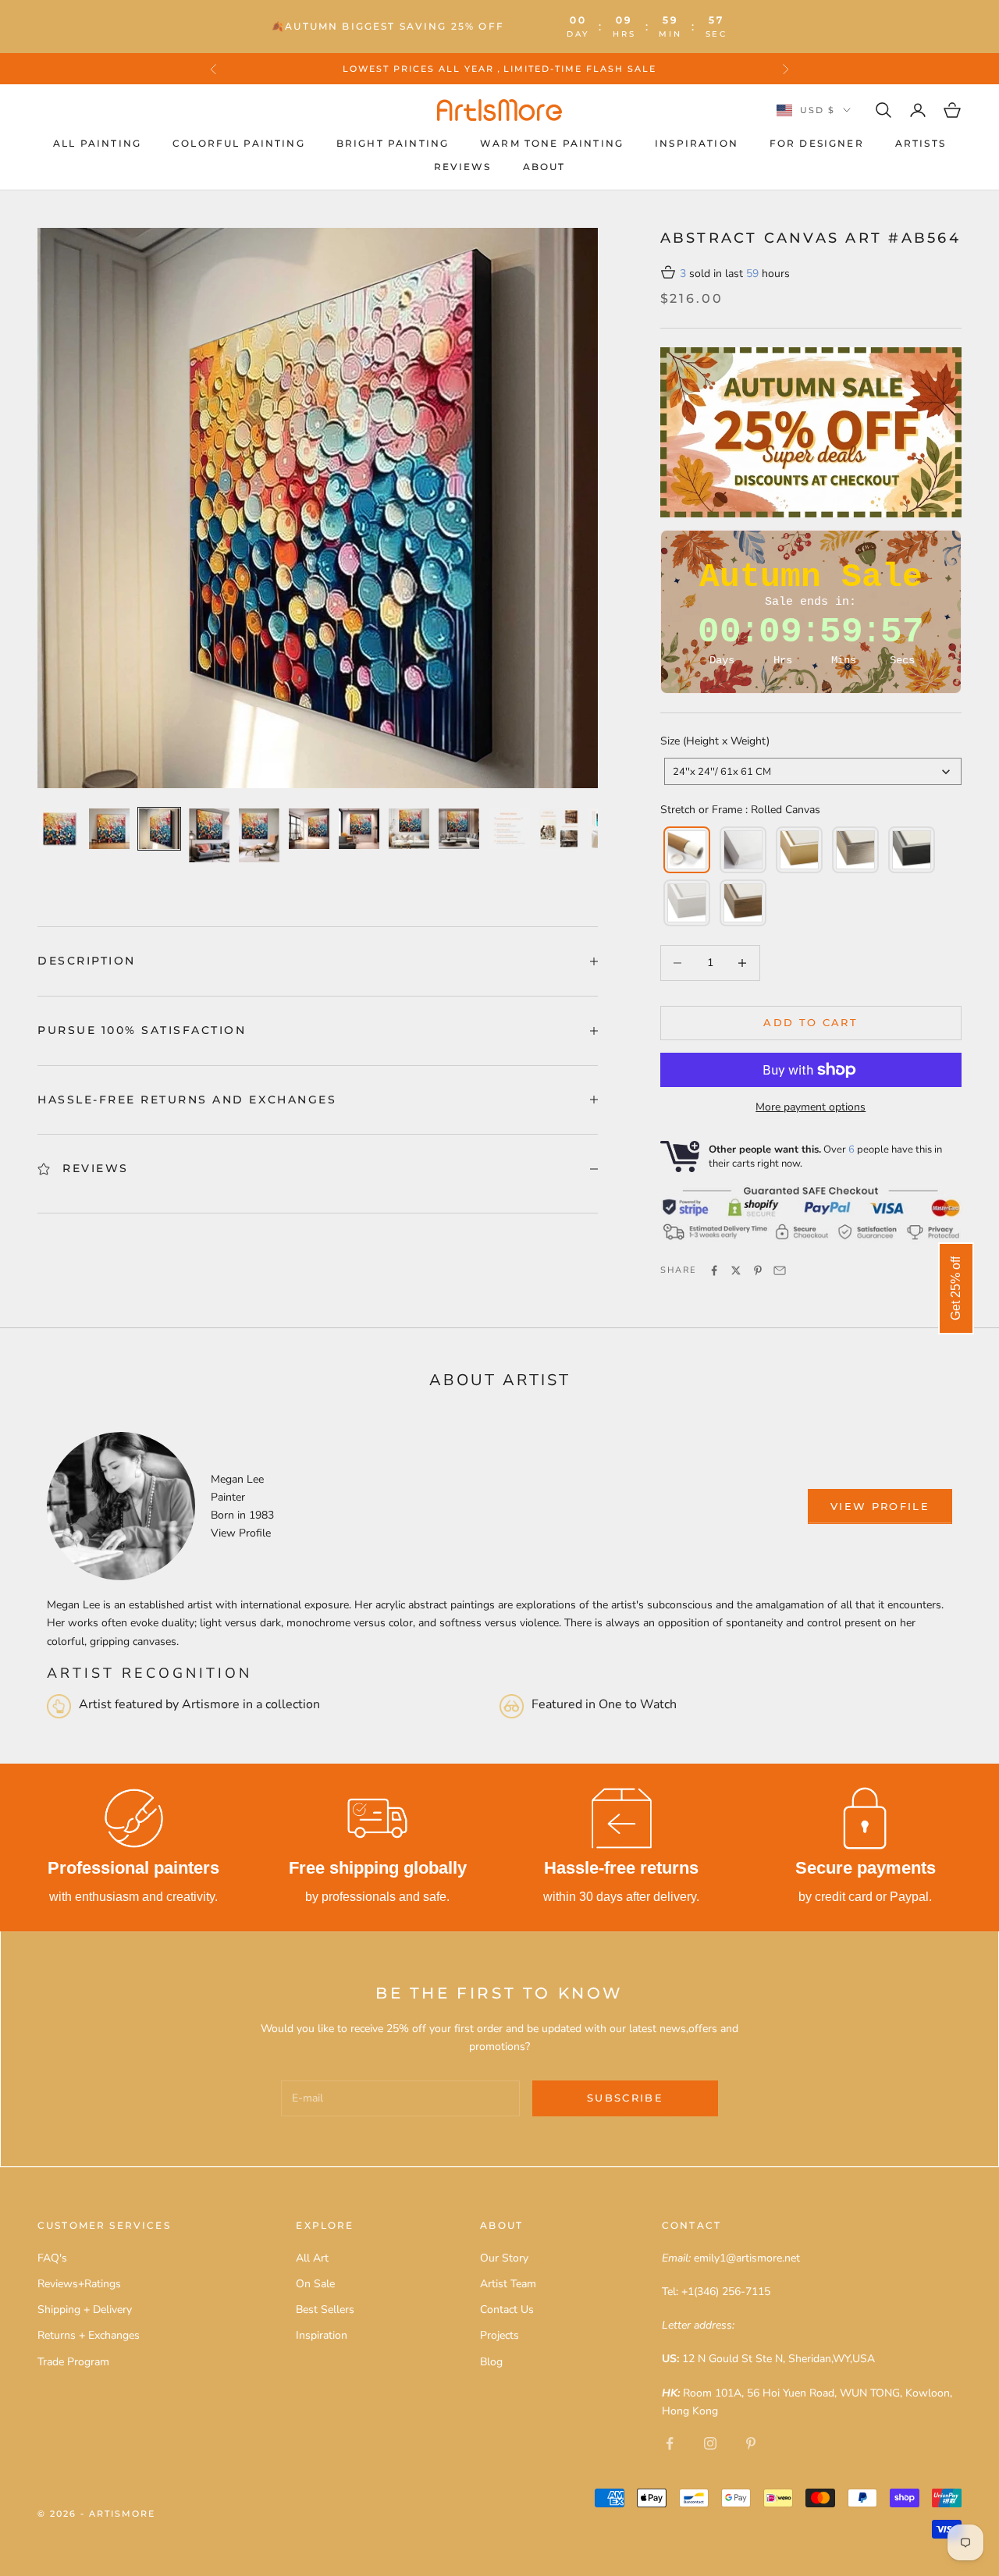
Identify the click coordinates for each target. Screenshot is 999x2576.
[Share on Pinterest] (758, 1270)
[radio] (685, 850)
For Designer (817, 143)
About (544, 167)
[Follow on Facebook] (670, 2443)
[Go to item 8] (409, 829)
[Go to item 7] (359, 829)
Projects (499, 2335)
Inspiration (697, 143)
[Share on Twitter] (736, 1270)
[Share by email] (780, 1270)
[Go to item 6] (309, 829)
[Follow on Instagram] (710, 2443)
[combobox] (813, 771)
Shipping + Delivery (85, 2310)
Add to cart (811, 1022)
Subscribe (625, 2098)
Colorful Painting (239, 143)
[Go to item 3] (159, 829)
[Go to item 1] (59, 829)
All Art (312, 2258)
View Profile (241, 1533)
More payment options (811, 1107)
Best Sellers (325, 2310)
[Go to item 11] (559, 829)
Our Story (504, 2258)
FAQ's (52, 2258)
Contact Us (507, 2310)
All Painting (97, 143)
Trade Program (73, 2362)
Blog (491, 2362)
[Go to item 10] (509, 829)
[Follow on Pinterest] (751, 2443)
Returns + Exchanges (89, 2335)
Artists (921, 143)
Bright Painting (393, 143)
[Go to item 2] (109, 829)
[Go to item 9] (459, 829)
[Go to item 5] (259, 835)
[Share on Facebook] (714, 1270)
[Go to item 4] (209, 835)
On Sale (315, 2284)
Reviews (463, 167)
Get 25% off (956, 1288)
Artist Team (508, 2284)
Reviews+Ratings (79, 2284)
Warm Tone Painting (552, 143)
